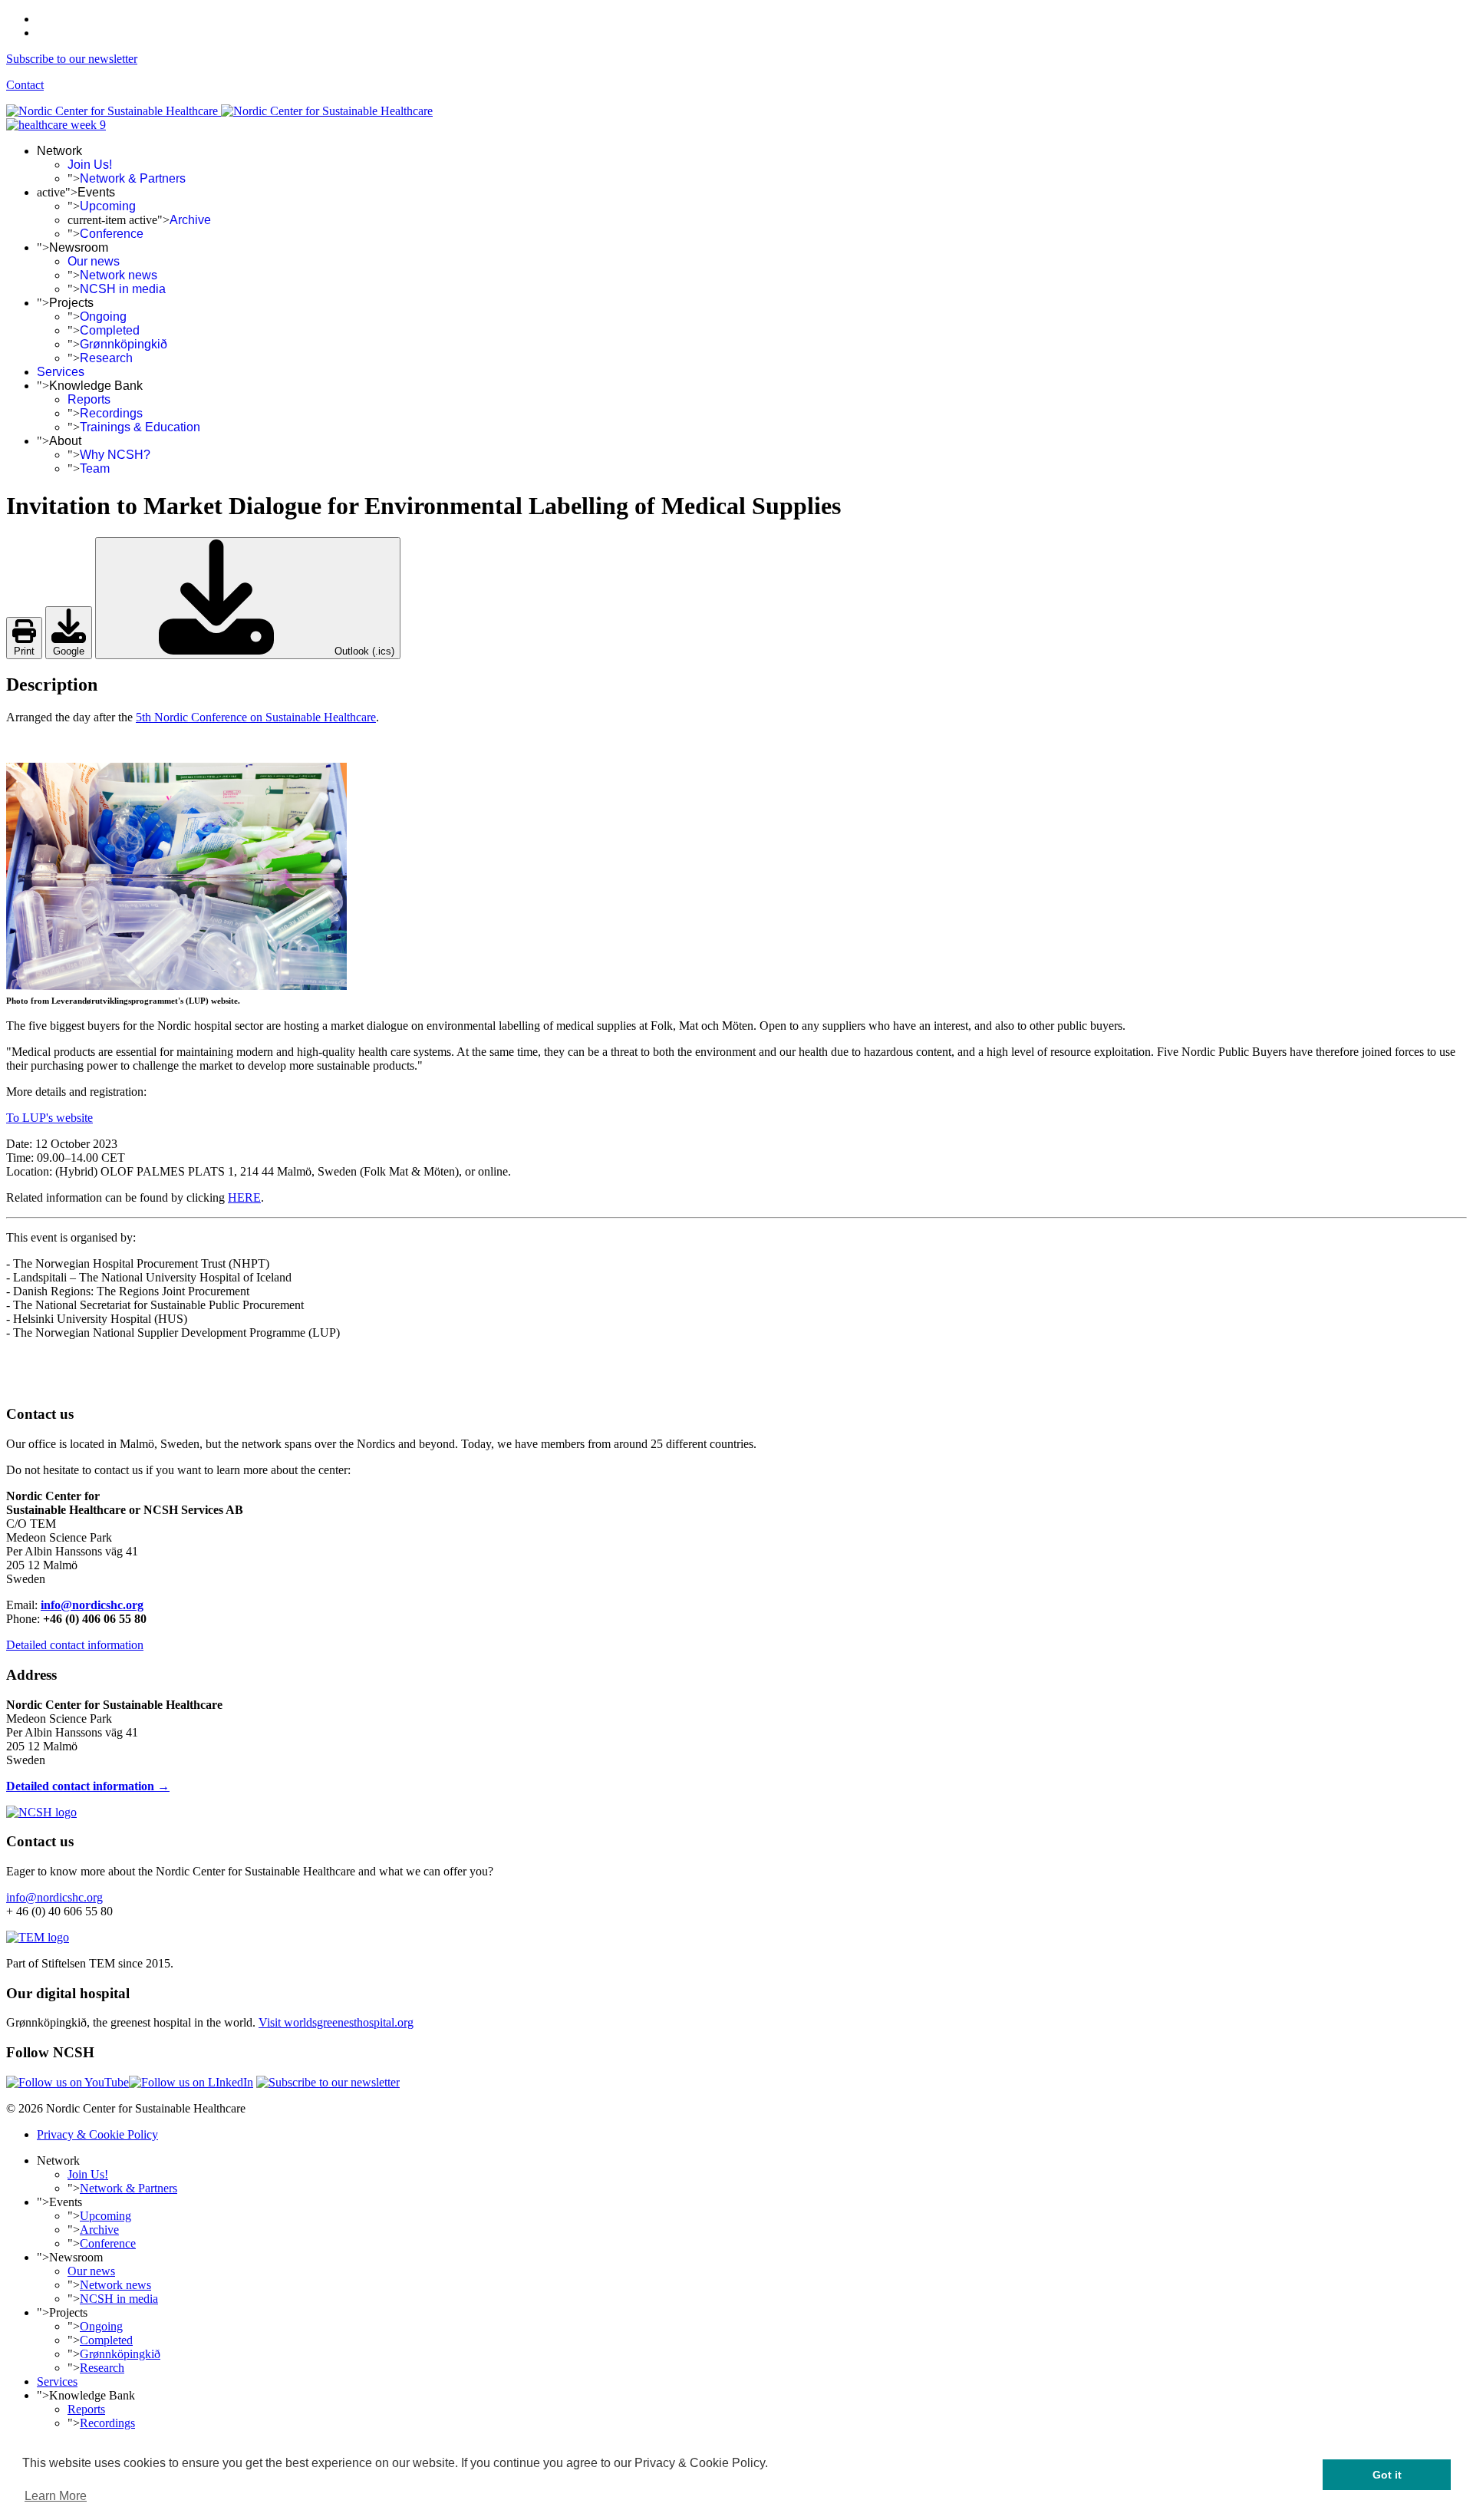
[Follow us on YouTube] (68, 2082)
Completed (110, 330)
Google (69, 651)
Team (95, 468)
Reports (89, 399)
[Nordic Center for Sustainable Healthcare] (41, 1812)
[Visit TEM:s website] (38, 1937)
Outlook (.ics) (363, 651)
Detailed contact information (75, 1645)
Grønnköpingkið (124, 344)
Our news (94, 261)
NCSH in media (123, 289)
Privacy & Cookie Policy (97, 2134)
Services (61, 372)
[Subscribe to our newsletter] (328, 2082)
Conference (112, 234)
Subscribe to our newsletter (72, 59)
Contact (25, 85)
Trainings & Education (140, 427)
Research (106, 358)
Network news (119, 275)
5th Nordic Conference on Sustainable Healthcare (256, 717)
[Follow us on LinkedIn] (191, 2082)
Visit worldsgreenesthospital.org (336, 2022)
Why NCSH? (115, 455)
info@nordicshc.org (92, 1605)
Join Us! (90, 165)
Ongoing (103, 317)
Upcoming (108, 206)
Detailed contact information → (88, 1786)
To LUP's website (49, 1118)
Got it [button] (1387, 2475)
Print (24, 651)
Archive (190, 220)
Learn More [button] (56, 2496)
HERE (244, 1197)
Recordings (111, 413)
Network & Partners (133, 178)
